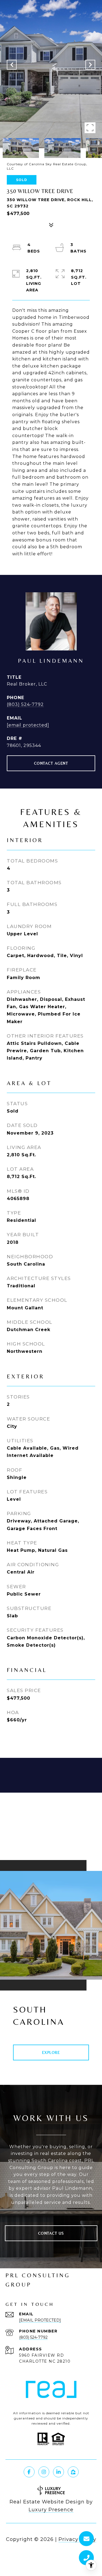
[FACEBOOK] (29, 2472)
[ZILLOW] (73, 2472)
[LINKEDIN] (58, 2472)
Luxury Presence (51, 2510)
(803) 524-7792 (25, 704)
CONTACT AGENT (51, 763)
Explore (51, 2052)
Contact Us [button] (51, 2233)
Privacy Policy (77, 2539)
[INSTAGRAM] (44, 2472)
